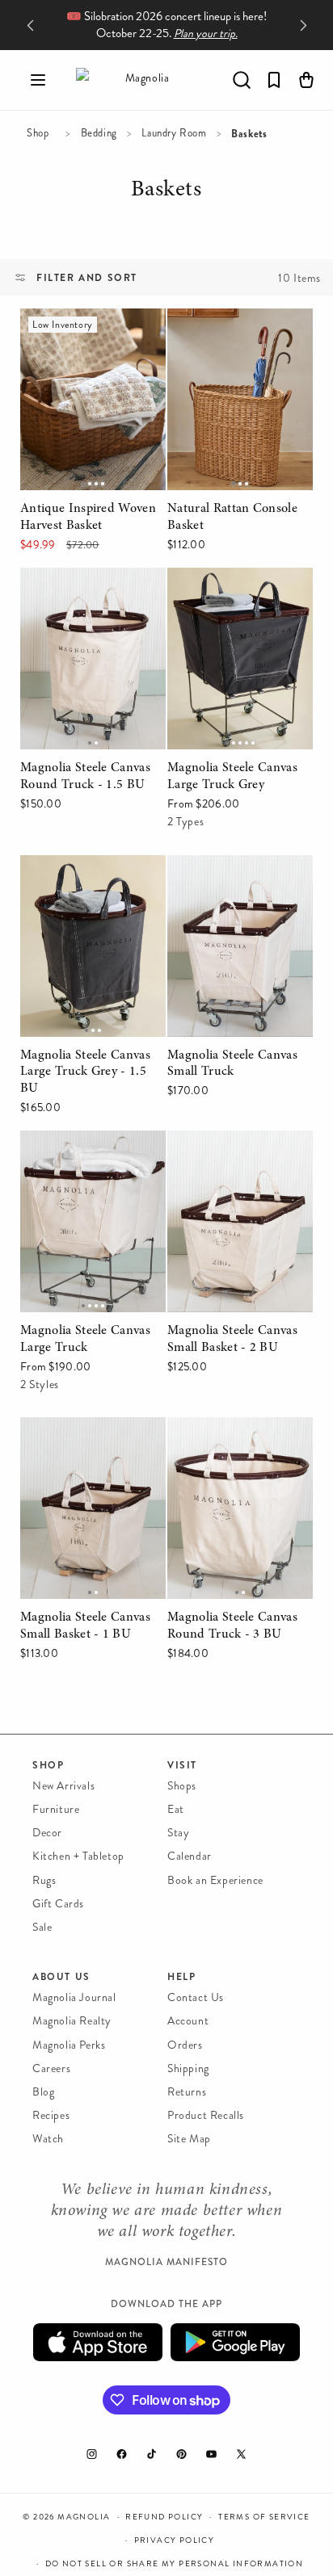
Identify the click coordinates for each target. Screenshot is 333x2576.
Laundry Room (174, 133)
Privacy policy (175, 2540)
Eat (176, 1809)
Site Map (189, 2139)
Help (181, 1977)
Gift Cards (58, 1904)
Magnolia (84, 2517)
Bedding (99, 133)
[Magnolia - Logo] (141, 80)
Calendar (190, 1856)
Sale (42, 1927)
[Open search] (242, 80)
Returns (187, 2092)
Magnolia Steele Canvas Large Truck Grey (233, 590)
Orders (185, 2045)
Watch (48, 2139)
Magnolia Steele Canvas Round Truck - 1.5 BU (86, 590)
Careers (51, 2068)
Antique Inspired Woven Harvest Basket (86, 331)
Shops (182, 1786)
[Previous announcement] (30, 25)
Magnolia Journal (74, 1997)
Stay (178, 1833)
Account (188, 2021)
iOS (98, 2342)
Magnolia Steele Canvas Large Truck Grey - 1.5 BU (93, 878)
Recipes (51, 2115)
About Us (61, 1977)
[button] (38, 80)
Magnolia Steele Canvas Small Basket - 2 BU (233, 1153)
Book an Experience (215, 1880)
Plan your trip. (206, 34)
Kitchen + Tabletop (78, 1856)
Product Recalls (206, 2115)
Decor (47, 1833)
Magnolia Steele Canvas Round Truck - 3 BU (233, 1440)
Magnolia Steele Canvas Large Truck (86, 1153)
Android (235, 2342)
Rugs (44, 1880)
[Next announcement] (303, 25)
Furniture (56, 1809)
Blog (43, 2092)
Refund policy (164, 2517)
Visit (182, 1765)
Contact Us (196, 1997)
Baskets (166, 192)
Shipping (188, 2068)
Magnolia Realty (72, 2021)
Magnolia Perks (69, 2045)
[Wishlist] (274, 80)
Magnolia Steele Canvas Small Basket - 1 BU (86, 1440)
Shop (38, 133)
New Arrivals (63, 1786)
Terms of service (264, 2517)
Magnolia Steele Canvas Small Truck (233, 878)
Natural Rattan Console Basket (233, 331)
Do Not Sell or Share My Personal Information (175, 2564)
